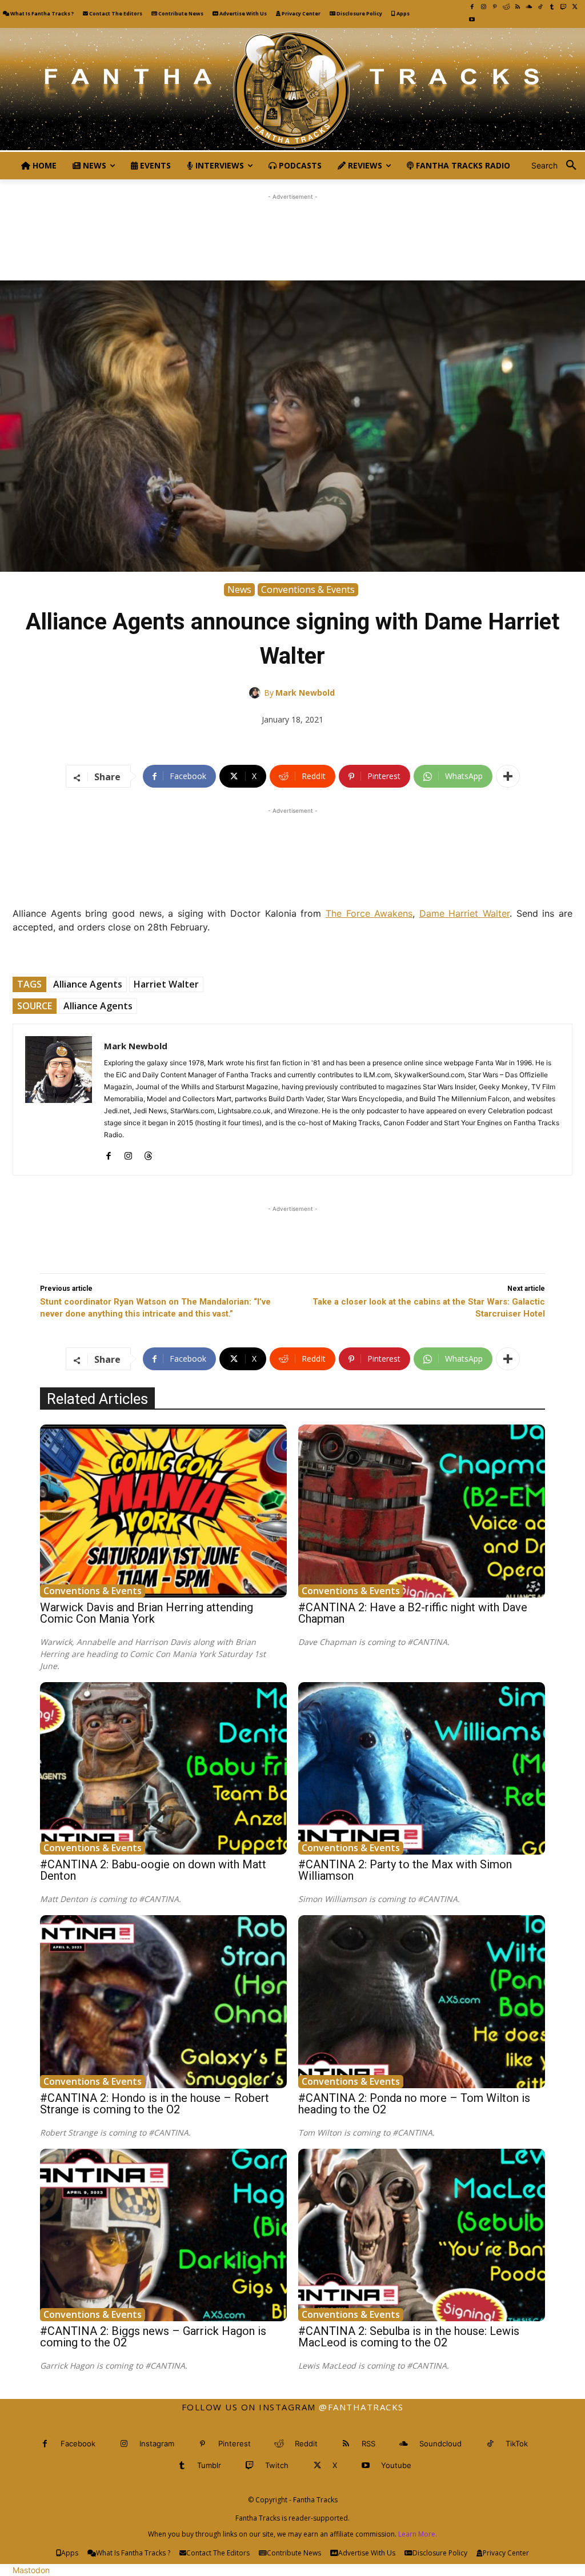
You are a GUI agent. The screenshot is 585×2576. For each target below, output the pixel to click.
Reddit (306, 2443)
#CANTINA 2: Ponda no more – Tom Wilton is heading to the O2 (414, 2104)
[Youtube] (472, 19)
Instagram (157, 2443)
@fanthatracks (361, 2407)
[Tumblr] (552, 7)
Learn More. (418, 2534)
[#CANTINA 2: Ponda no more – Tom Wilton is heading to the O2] (422, 2001)
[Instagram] (483, 7)
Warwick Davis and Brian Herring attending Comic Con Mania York (147, 1613)
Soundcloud (440, 2443)
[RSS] (518, 7)
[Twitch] (563, 7)
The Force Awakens (369, 913)
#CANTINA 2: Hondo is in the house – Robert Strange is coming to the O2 (155, 2104)
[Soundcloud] (529, 7)
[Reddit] (506, 7)
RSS (368, 2443)
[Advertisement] (292, 228)
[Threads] (148, 1153)
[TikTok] (540, 7)
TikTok (517, 2443)
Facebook (78, 2443)
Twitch (277, 2465)
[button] (558, 166)
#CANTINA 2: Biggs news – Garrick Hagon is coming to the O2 (153, 2337)
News (239, 589)
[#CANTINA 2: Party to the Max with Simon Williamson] (422, 1768)
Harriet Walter (166, 984)
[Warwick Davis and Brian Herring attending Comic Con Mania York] (163, 1511)
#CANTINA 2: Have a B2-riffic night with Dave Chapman (413, 1613)
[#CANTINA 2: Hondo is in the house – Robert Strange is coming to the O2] (163, 2001)
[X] (575, 7)
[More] (508, 776)
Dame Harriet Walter (464, 913)
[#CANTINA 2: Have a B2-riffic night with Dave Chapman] (422, 1511)
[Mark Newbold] (257, 693)
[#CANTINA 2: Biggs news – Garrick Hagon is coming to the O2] (163, 2235)
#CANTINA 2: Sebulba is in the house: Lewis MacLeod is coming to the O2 (409, 2337)
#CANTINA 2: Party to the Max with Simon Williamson (405, 1870)
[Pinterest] (495, 7)
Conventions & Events (308, 589)
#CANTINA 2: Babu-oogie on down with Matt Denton (153, 1870)
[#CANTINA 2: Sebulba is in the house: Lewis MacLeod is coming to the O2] (422, 2235)
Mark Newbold (305, 693)
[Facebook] (472, 7)
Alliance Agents (88, 984)
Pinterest (235, 2443)
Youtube (396, 2465)
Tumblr (209, 2465)
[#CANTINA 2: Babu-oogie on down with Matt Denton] (163, 1768)
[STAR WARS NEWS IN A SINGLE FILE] (292, 90)
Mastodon (31, 2570)
